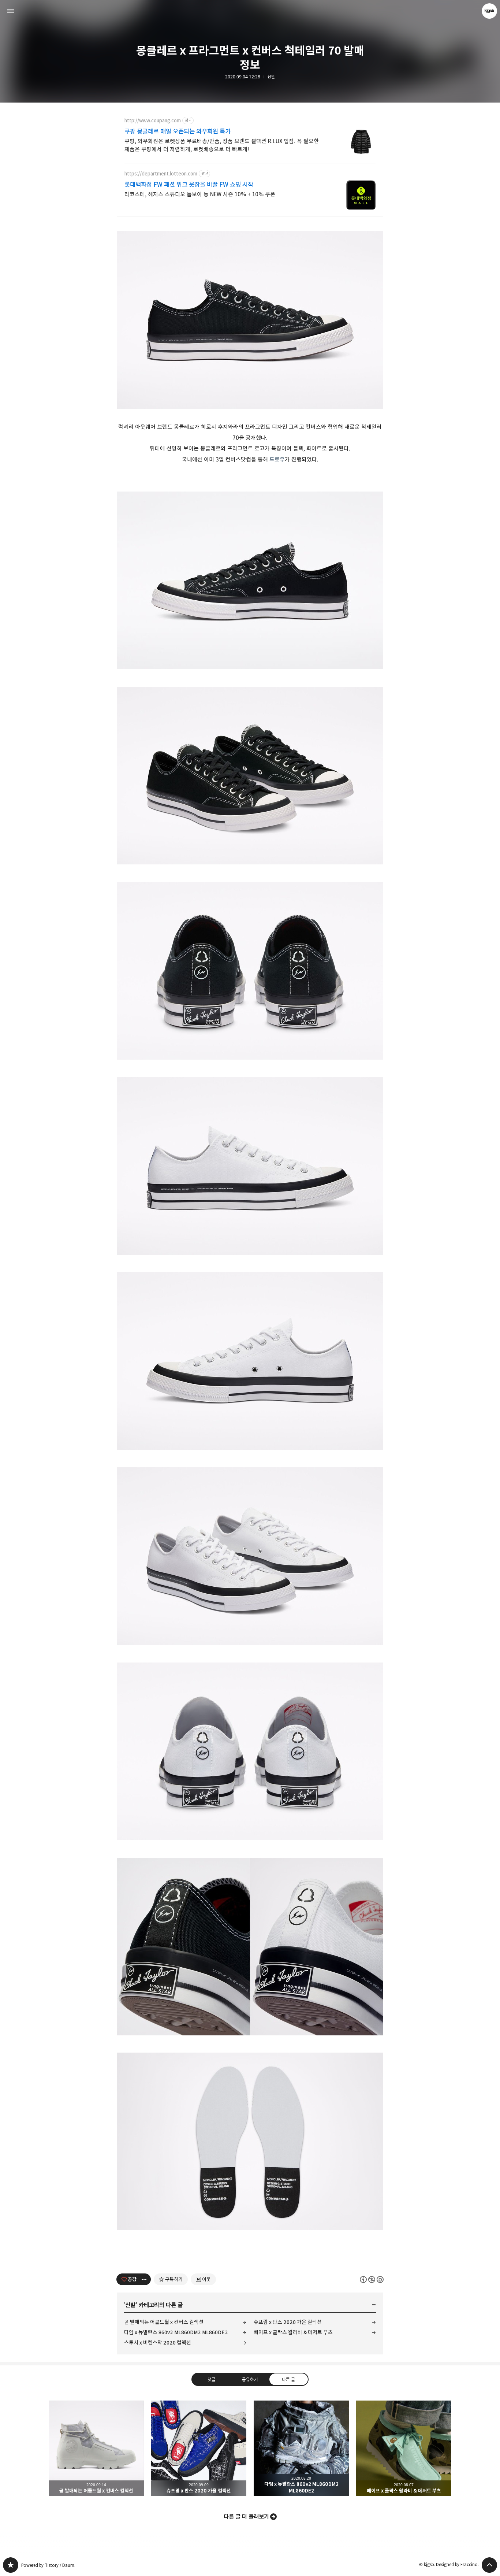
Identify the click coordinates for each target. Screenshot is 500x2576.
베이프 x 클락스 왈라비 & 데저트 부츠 (293, 2332)
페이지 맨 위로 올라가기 (489, 2565)
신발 (271, 77)
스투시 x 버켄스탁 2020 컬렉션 (158, 2343)
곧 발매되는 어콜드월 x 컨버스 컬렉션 (164, 2322)
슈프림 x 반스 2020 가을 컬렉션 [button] (199, 2448)
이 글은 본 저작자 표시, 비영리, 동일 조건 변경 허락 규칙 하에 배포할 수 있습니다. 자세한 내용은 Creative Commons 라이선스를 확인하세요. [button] (372, 2280)
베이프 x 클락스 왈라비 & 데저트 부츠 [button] (404, 2448)
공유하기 (250, 2379)
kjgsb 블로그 (11, 2565)
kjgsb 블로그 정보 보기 (489, 11)
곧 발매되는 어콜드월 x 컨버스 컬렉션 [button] (96, 2448)
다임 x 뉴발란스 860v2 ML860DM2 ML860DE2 (176, 2332)
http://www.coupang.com (153, 121)
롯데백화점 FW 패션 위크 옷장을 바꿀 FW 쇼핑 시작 (189, 185)
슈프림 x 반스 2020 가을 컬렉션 (288, 2322)
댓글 (212, 2379)
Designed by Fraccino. (457, 2564)
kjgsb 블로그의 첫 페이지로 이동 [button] (250, 11)
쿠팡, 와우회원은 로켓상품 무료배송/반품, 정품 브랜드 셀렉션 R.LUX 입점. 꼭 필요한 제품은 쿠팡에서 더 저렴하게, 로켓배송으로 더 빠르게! (222, 145)
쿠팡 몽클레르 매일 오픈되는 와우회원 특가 (178, 131)
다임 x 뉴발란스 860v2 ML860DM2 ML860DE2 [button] (301, 2448)
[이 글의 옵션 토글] (145, 2279)
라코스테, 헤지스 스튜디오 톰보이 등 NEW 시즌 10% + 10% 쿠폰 (200, 194)
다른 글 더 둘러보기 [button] (246, 2517)
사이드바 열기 (11, 11)
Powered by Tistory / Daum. (48, 2565)
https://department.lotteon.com (161, 174)
